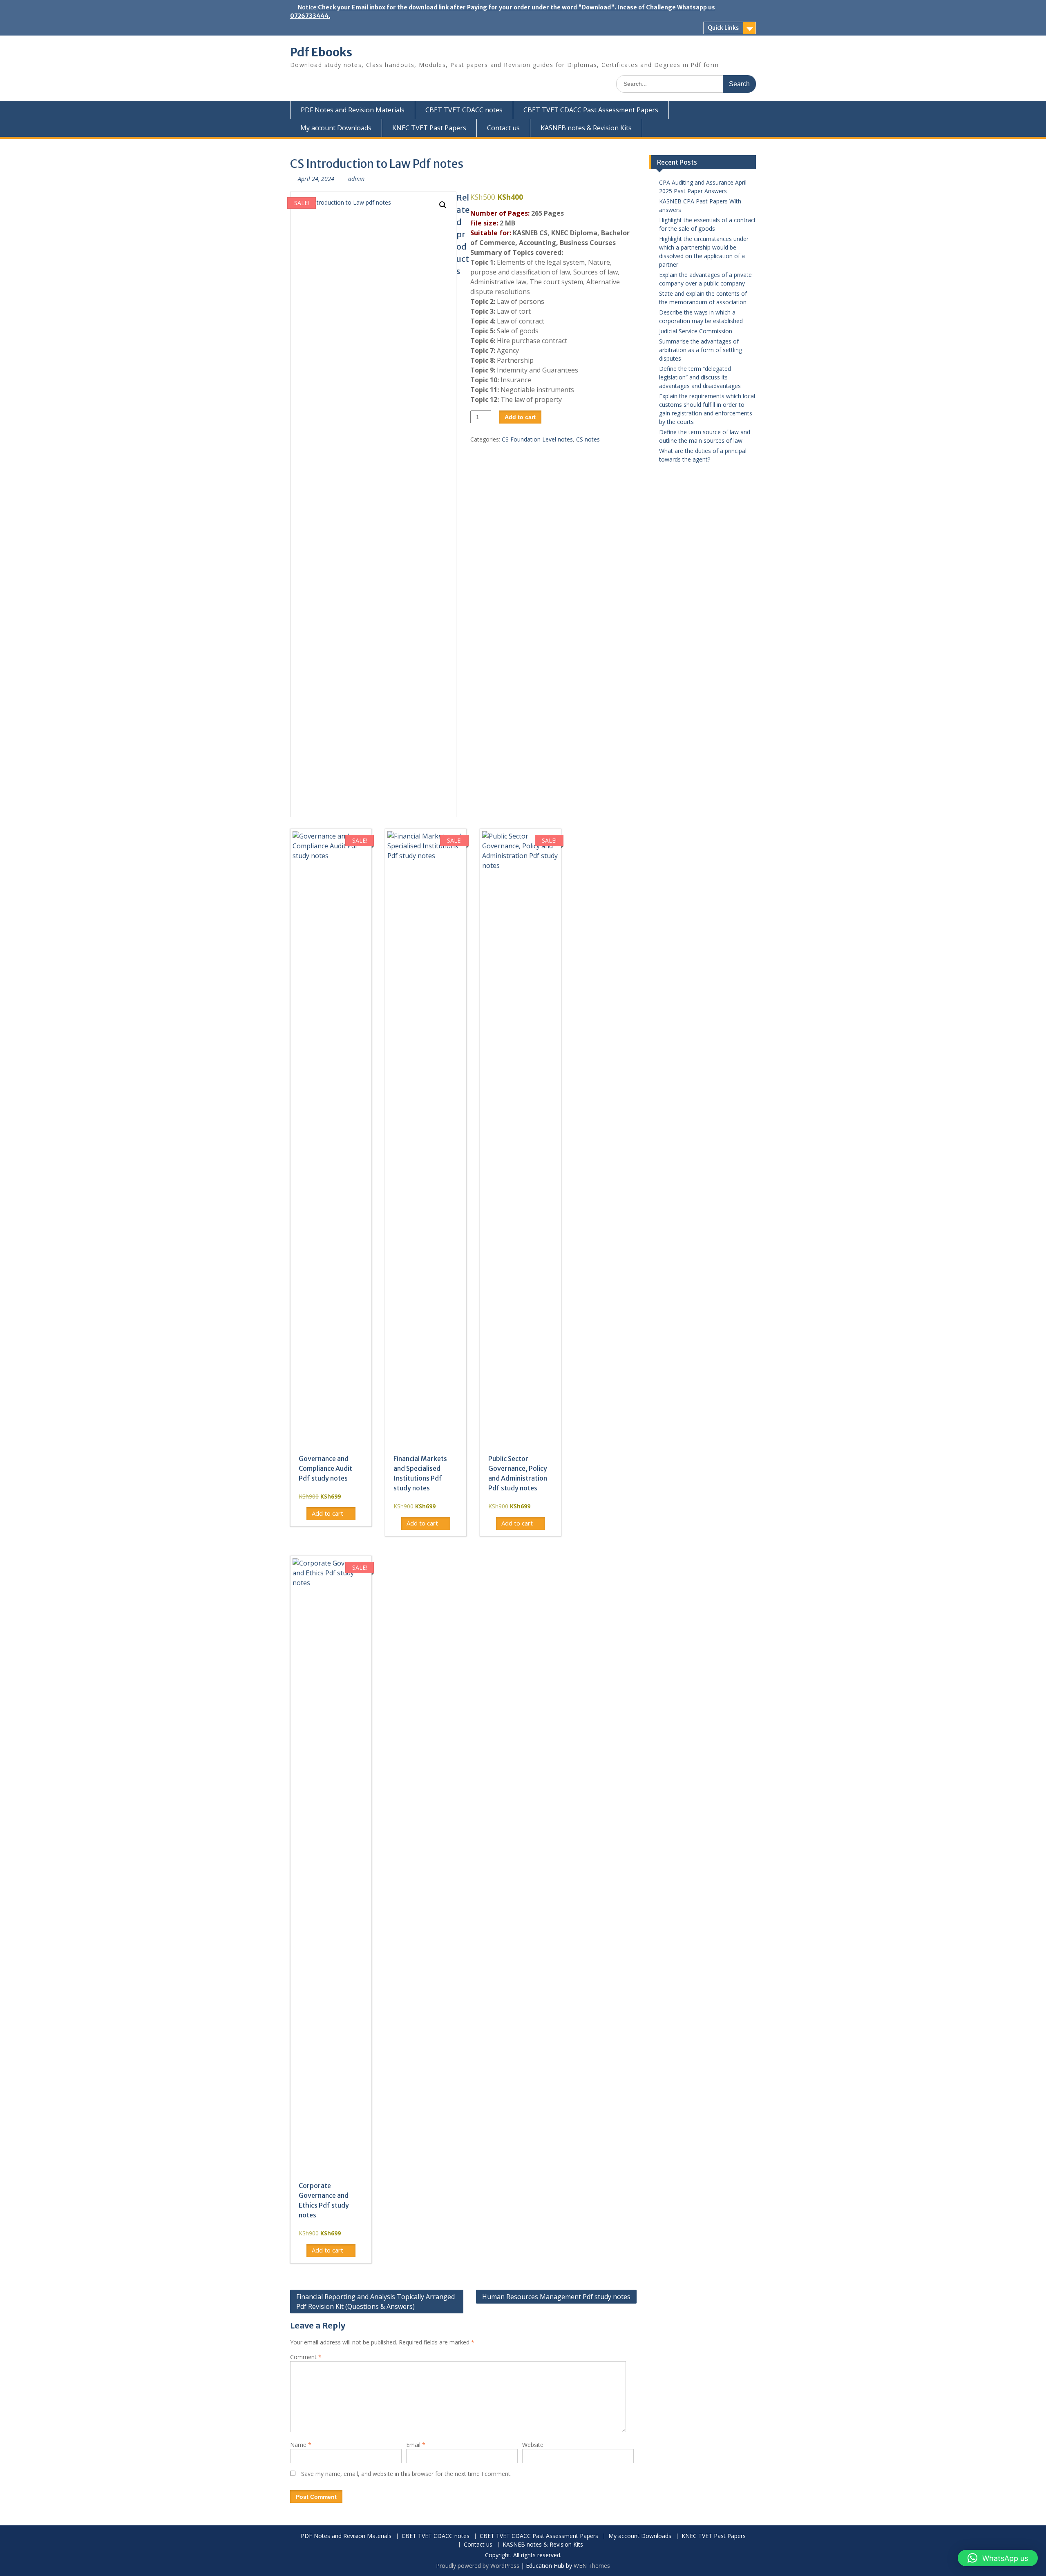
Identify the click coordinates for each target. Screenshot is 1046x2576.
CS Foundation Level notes (537, 439)
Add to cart (520, 417)
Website (533, 2445)
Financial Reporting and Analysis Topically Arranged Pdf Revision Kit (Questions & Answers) (375, 2302)
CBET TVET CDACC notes (464, 110)
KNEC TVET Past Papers (429, 128)
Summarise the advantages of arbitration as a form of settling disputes (701, 350)
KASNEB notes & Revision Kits (586, 128)
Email (416, 2445)
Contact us (503, 128)
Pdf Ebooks (321, 52)
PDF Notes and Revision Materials (353, 110)
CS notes (588, 439)
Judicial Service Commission (696, 331)
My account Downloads (336, 128)
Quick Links (723, 28)
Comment (306, 2357)
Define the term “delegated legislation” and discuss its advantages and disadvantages (700, 377)
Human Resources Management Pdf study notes (556, 2297)
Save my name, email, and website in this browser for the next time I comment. (406, 2474)
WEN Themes (592, 2566)
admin (356, 179)
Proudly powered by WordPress (478, 2566)
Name (301, 2445)
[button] (443, 205)
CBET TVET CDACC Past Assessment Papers (591, 110)
